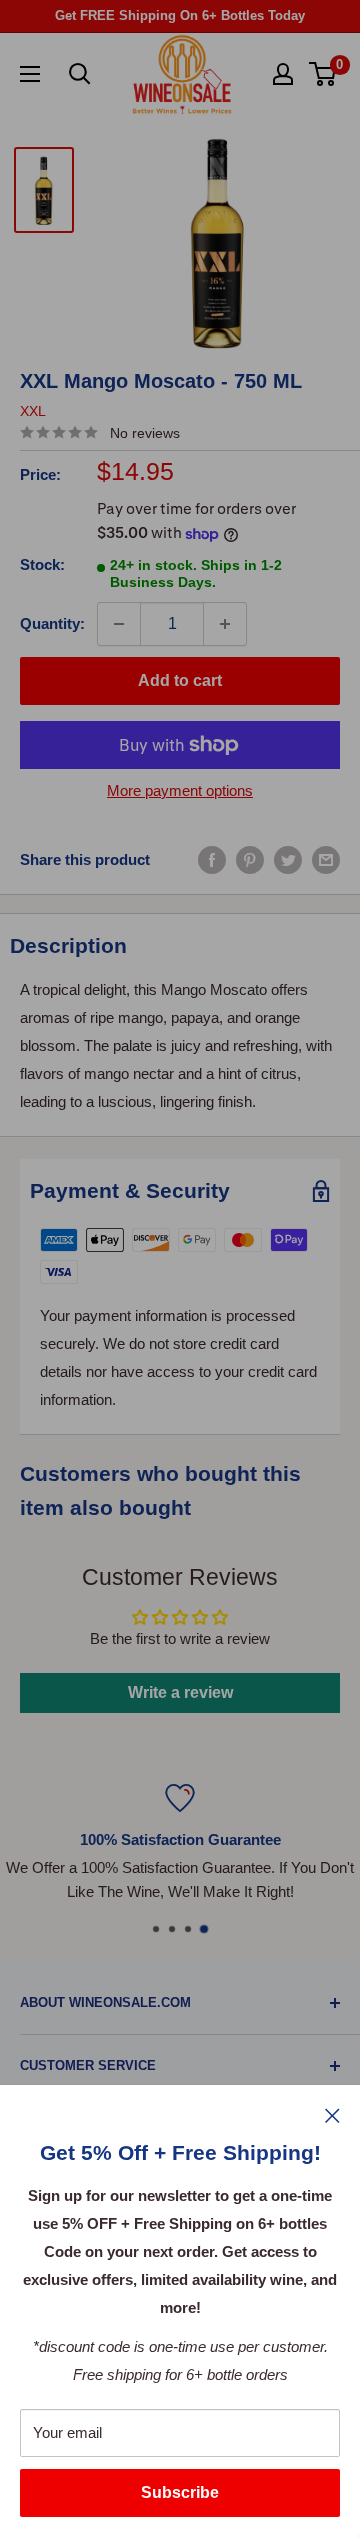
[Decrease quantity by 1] (119, 624)
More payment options (180, 790)
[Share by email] (326, 859)
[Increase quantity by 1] (225, 624)
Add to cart (180, 680)
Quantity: (52, 623)
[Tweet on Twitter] (288, 859)
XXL (33, 411)
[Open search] (80, 74)
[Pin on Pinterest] (250, 859)
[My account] (283, 74)
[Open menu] (30, 74)
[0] (323, 74)
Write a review (180, 1692)
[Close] (332, 2115)
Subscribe (180, 2492)
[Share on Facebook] (212, 859)
